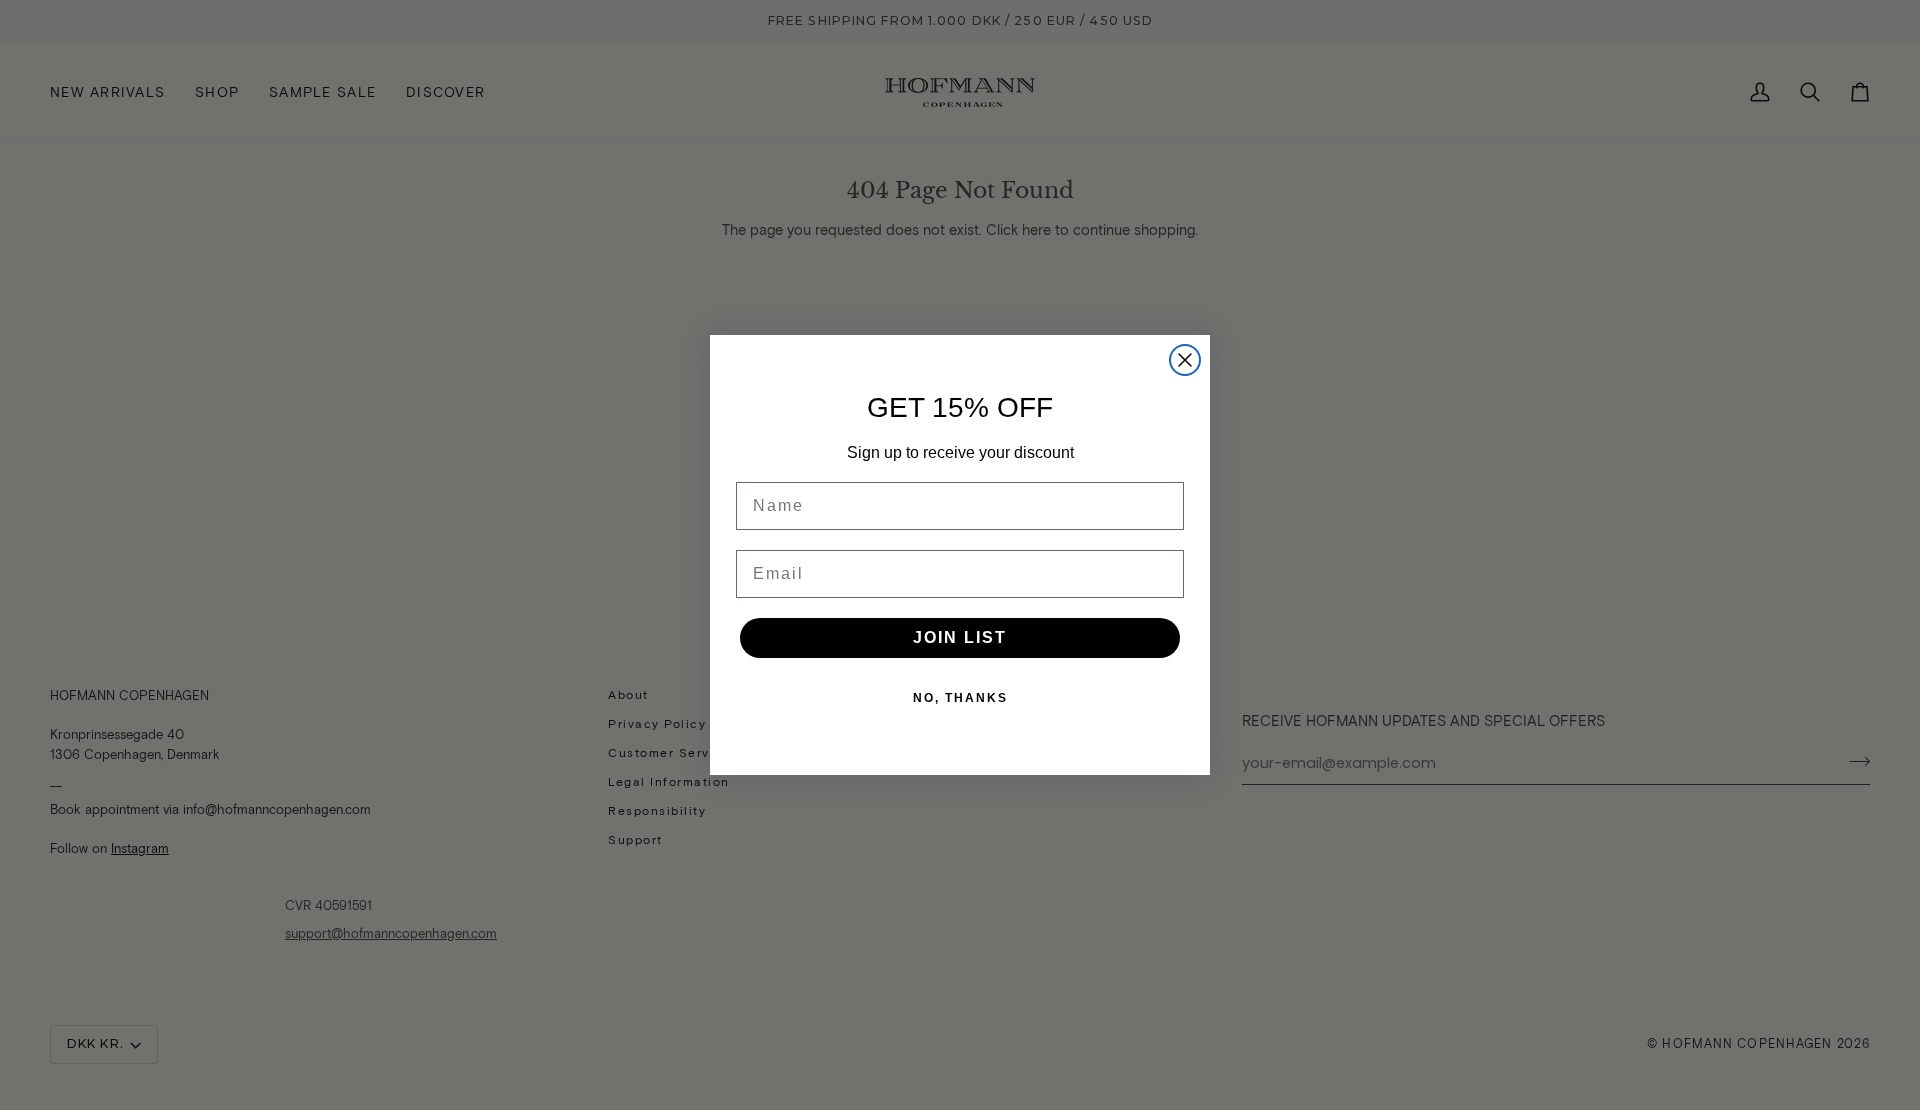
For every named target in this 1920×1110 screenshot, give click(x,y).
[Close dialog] (1185, 360)
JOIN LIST (960, 637)
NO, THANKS (960, 698)
